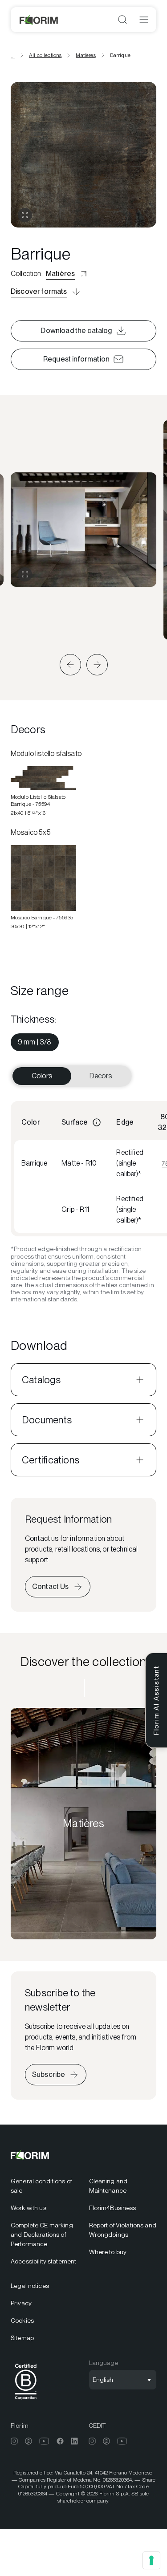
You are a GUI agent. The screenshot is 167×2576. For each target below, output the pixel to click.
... (13, 55)
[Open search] (122, 20)
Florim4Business (113, 2208)
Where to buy (108, 2252)
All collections (45, 55)
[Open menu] (144, 20)
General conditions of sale (41, 2186)
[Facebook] (60, 2441)
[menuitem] (35, 1042)
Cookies (22, 2320)
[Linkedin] (74, 2441)
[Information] (97, 1122)
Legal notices (30, 2286)
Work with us (29, 2208)
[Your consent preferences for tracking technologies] (151, 2560)
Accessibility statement (43, 2261)
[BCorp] (26, 2401)
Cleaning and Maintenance (108, 2186)
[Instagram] (14, 2441)
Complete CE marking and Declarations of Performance (42, 2235)
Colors (42, 1076)
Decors (101, 1076)
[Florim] (39, 20)
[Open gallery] (25, 215)
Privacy (21, 2303)
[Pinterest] (29, 2441)
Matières (86, 55)
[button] (70, 665)
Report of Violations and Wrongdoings (123, 2230)
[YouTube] (44, 2441)
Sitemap (22, 2338)
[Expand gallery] (25, 574)
